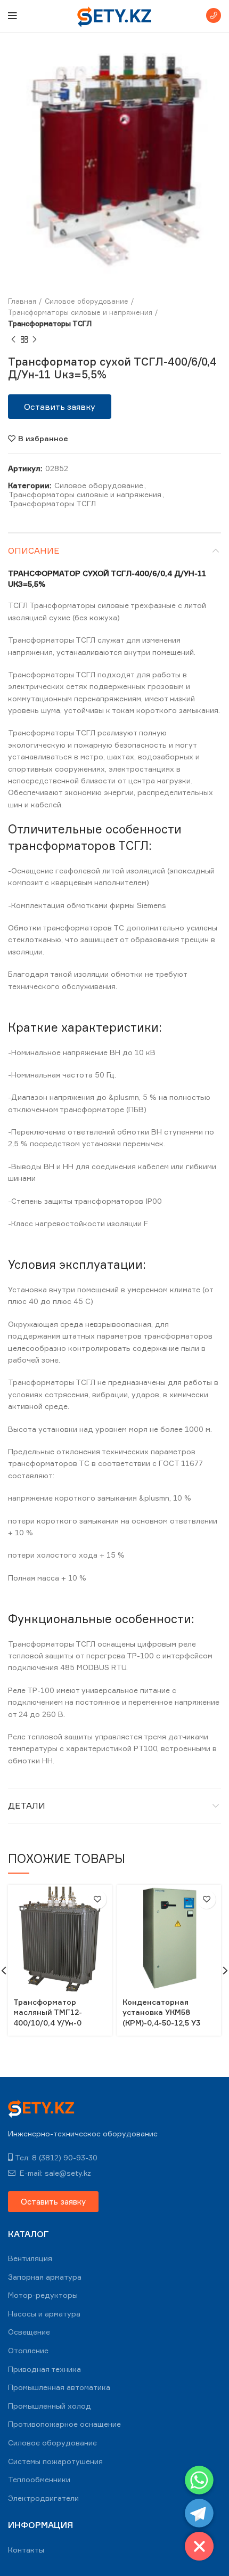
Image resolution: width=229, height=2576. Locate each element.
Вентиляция (30, 2258)
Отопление (28, 2350)
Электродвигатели (43, 2498)
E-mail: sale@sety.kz (54, 2173)
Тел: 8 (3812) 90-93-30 (56, 2157)
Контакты (26, 2550)
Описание (34, 550)
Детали (27, 1805)
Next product (35, 339)
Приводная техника (44, 2369)
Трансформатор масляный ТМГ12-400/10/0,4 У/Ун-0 (48, 2012)
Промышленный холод (50, 2406)
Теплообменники (39, 2479)
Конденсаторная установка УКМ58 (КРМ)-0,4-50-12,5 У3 (161, 2012)
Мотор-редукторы (43, 2295)
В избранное (43, 439)
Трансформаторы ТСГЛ (50, 323)
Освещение (29, 2332)
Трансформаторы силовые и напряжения (80, 312)
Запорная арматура (45, 2277)
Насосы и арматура (44, 2314)
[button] (60, 407)
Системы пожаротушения (55, 2461)
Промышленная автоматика (59, 2387)
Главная (22, 301)
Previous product (13, 339)
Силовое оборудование (87, 301)
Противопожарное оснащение (64, 2424)
